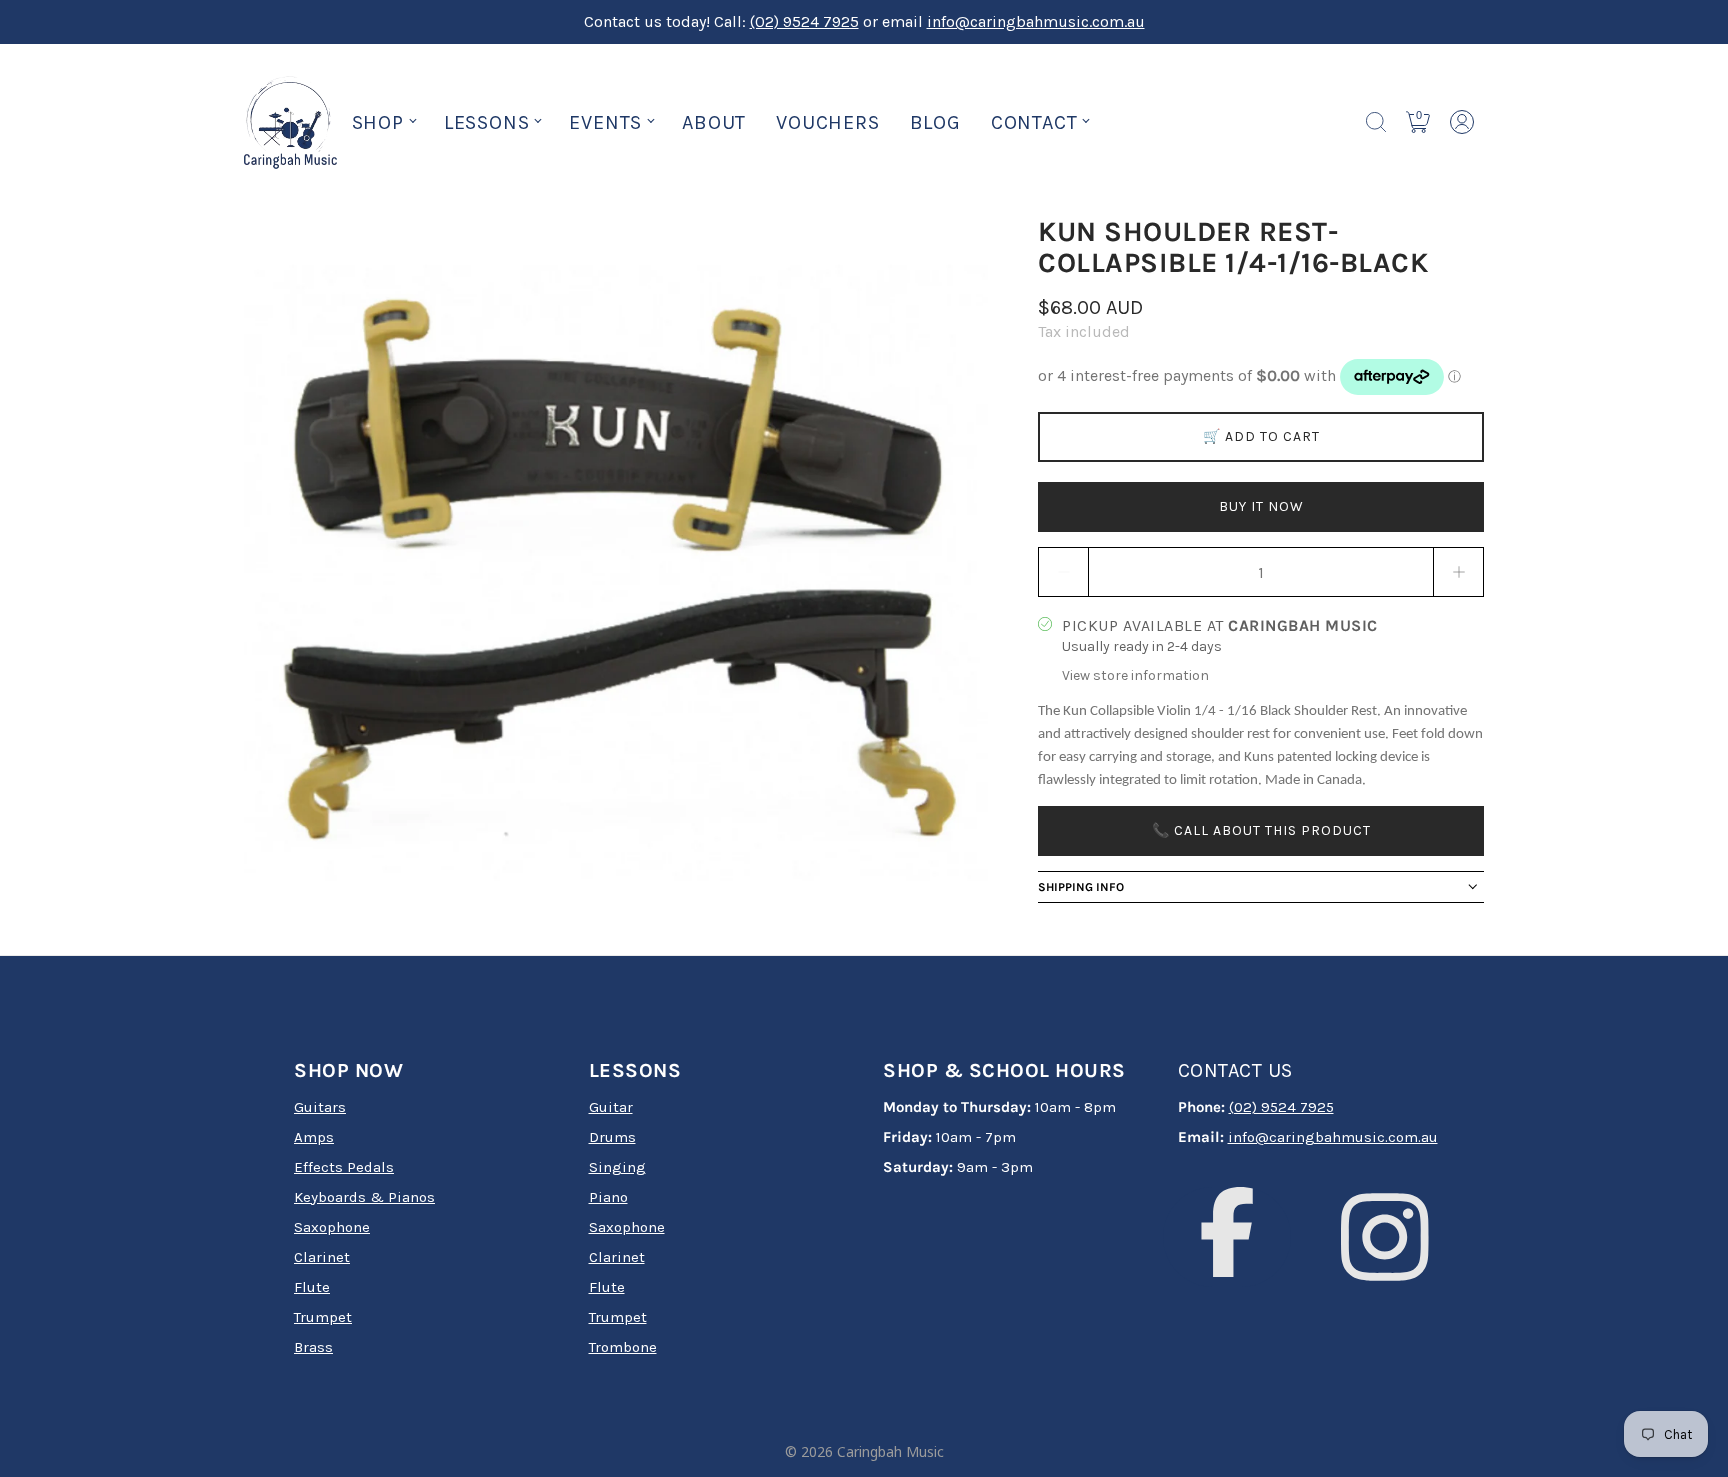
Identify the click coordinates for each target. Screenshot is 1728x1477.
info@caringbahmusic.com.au (1036, 21)
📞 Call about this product (1261, 829)
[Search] (1376, 122)
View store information (1135, 675)
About (714, 122)
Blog (935, 122)
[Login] (1462, 122)
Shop (378, 122)
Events (605, 122)
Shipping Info (1081, 886)
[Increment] (1459, 572)
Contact (1034, 122)
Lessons (487, 122)
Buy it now (1261, 506)
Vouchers (827, 122)
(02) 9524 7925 (804, 21)
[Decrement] (1063, 572)
